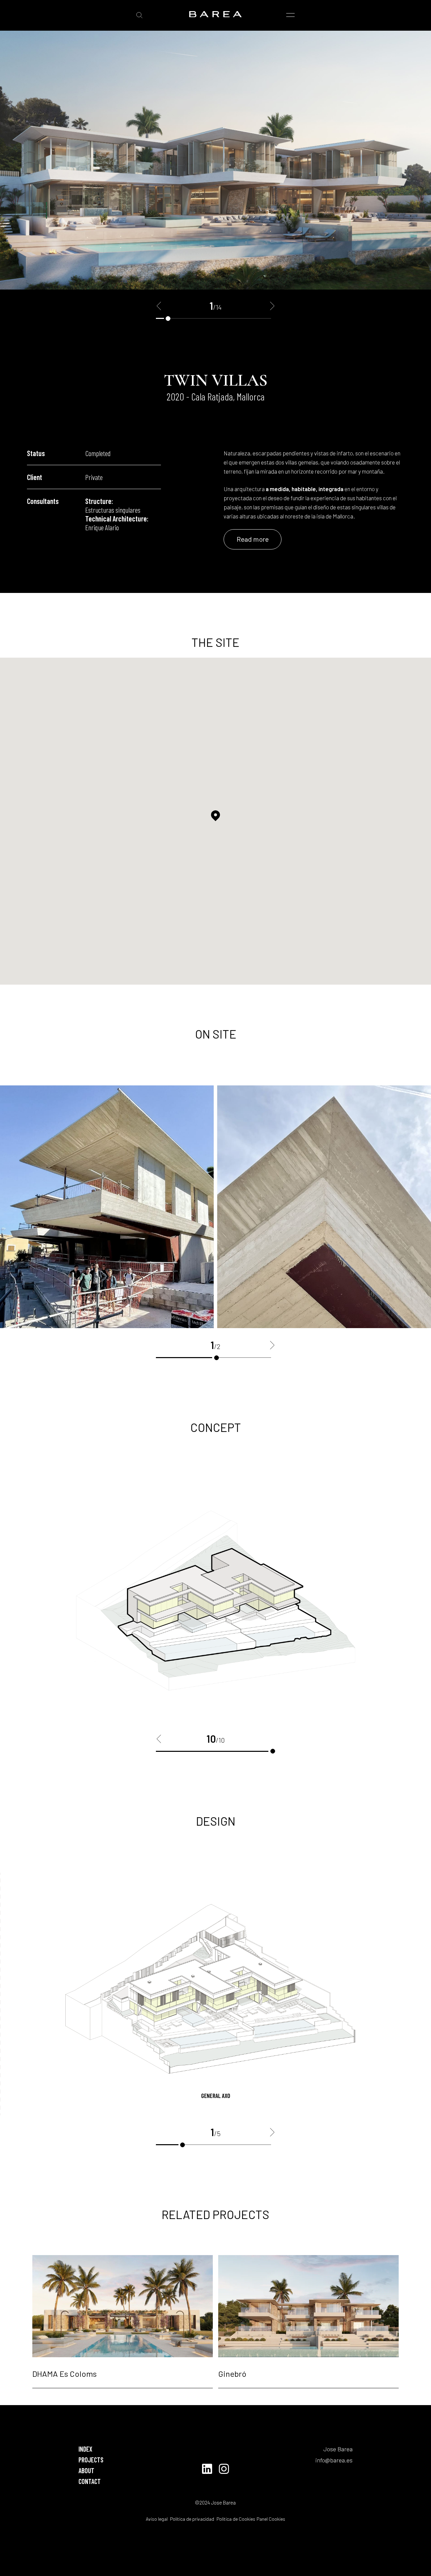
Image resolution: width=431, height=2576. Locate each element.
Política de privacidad (192, 2519)
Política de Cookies (235, 2519)
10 (273, 1751)
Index (85, 2449)
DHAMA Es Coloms (64, 2374)
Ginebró (232, 2374)
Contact (90, 2481)
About (86, 2470)
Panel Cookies (271, 2519)
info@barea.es (334, 2460)
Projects (91, 2460)
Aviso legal (157, 2519)
